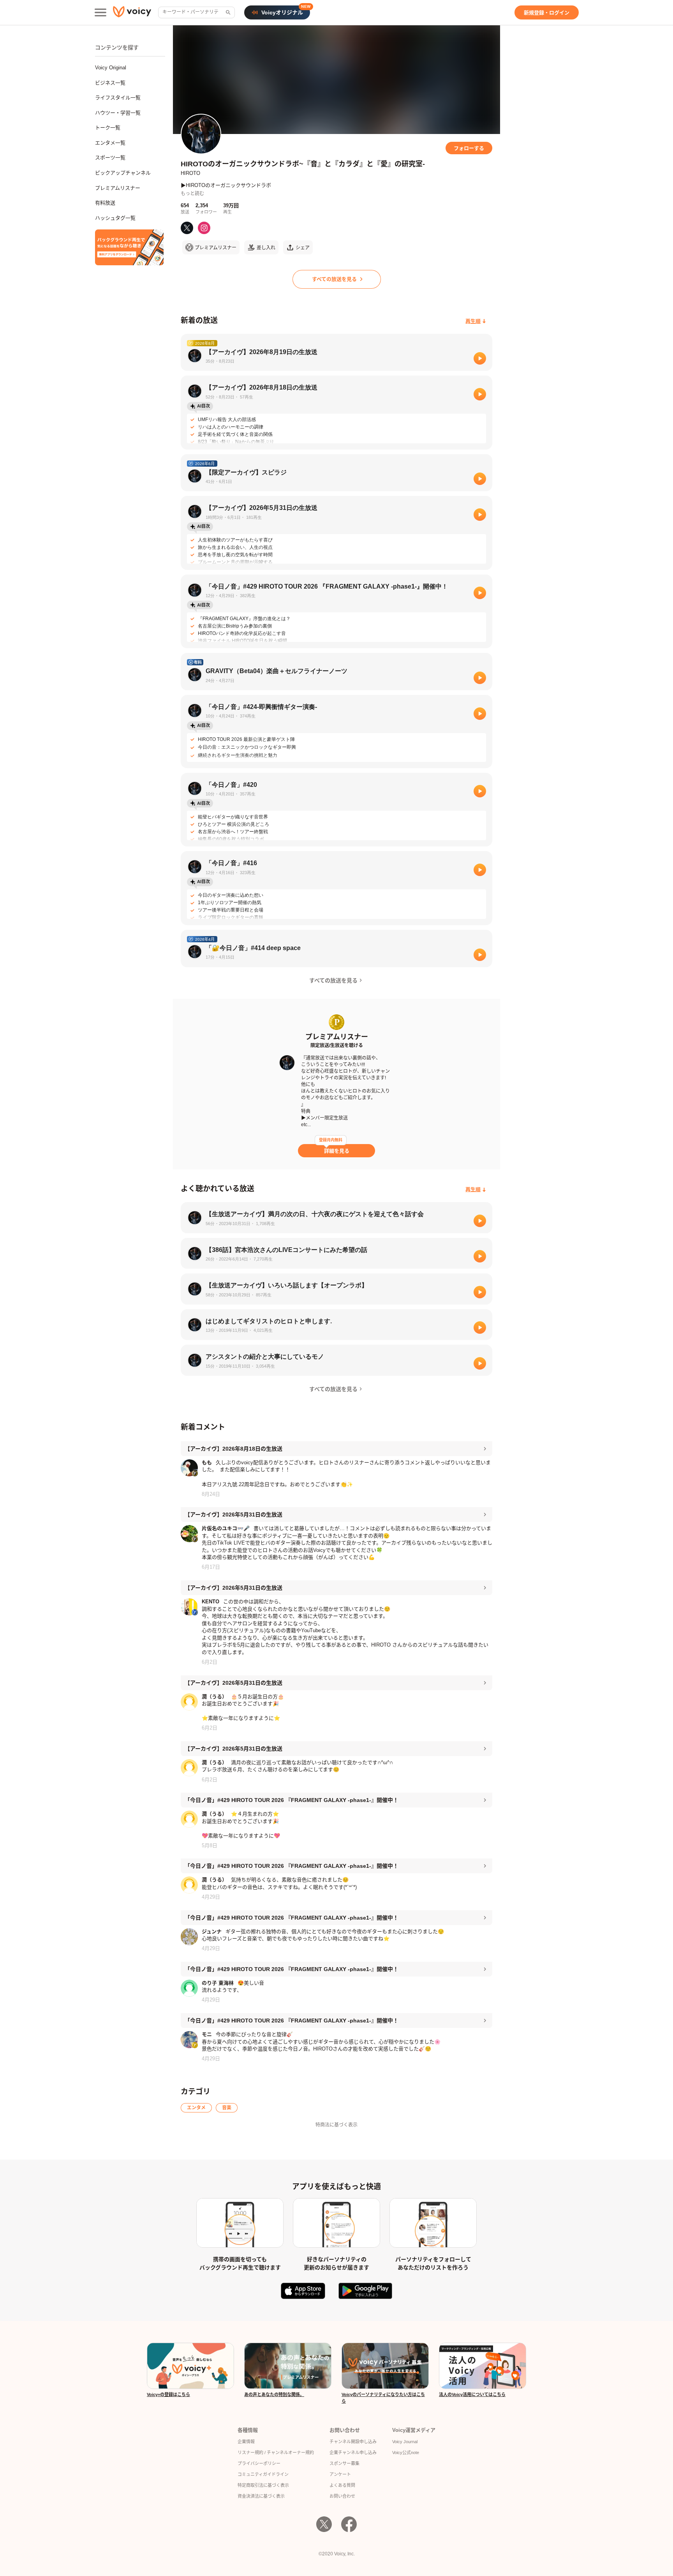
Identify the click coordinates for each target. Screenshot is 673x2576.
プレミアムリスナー (118, 188)
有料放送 (105, 203)
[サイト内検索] (227, 12)
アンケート (340, 2474)
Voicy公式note (406, 2453)
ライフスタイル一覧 (118, 98)
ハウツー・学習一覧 (118, 113)
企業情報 (246, 2442)
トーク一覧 (108, 128)
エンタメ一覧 (110, 143)
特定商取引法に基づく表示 (263, 2485)
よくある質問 (342, 2485)
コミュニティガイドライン (263, 2474)
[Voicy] (132, 13)
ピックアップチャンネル (123, 173)
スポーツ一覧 (110, 158)
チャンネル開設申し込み (353, 2442)
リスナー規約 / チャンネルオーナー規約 (276, 2453)
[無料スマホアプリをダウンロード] (129, 247)
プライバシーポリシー (259, 2463)
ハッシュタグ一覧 (115, 218)
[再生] (480, 358)
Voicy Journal (405, 2442)
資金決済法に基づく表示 (261, 2496)
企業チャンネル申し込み (353, 2453)
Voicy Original (111, 68)
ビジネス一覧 (110, 83)
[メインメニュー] (100, 12)
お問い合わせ (342, 2496)
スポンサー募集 (344, 2463)
